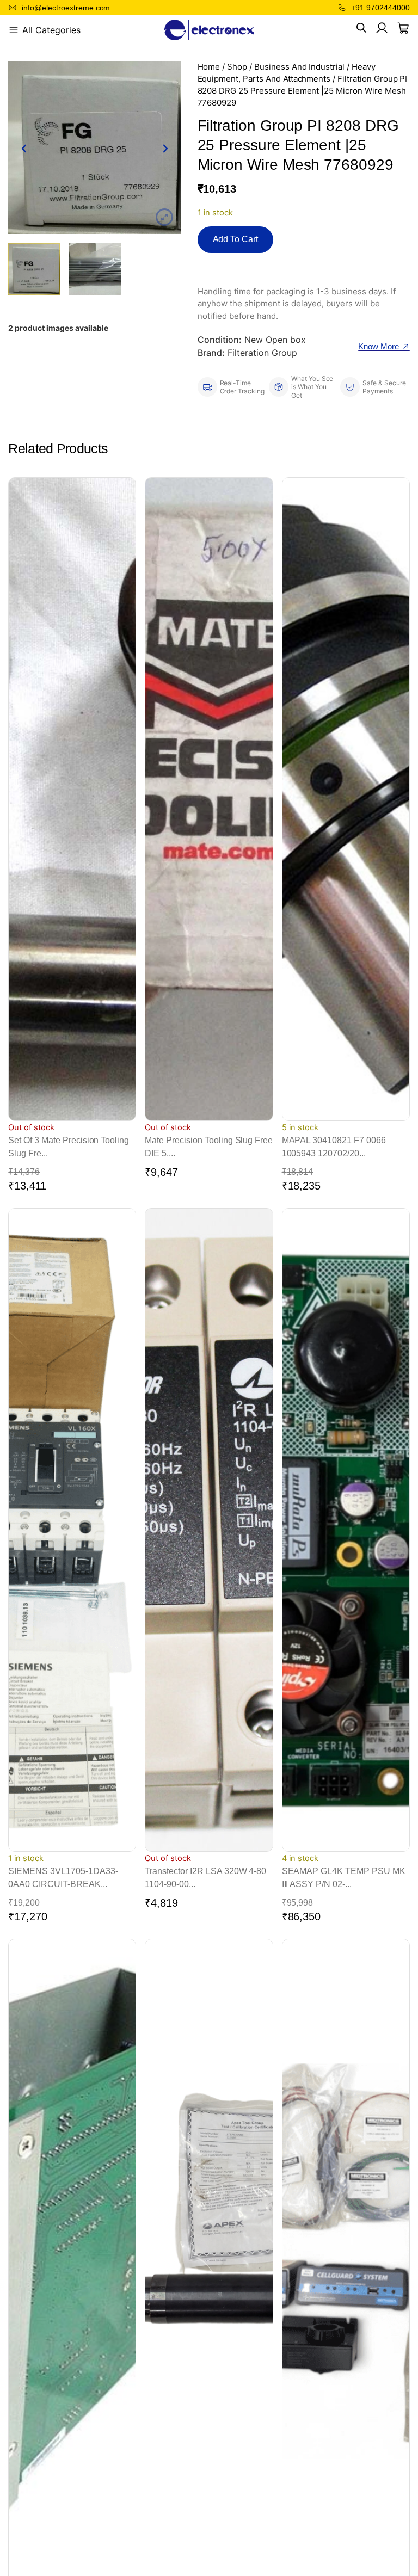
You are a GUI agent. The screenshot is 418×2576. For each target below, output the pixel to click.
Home (209, 67)
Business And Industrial (299, 67)
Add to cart (236, 239)
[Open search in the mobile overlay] (361, 28)
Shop (237, 67)
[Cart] (403, 28)
